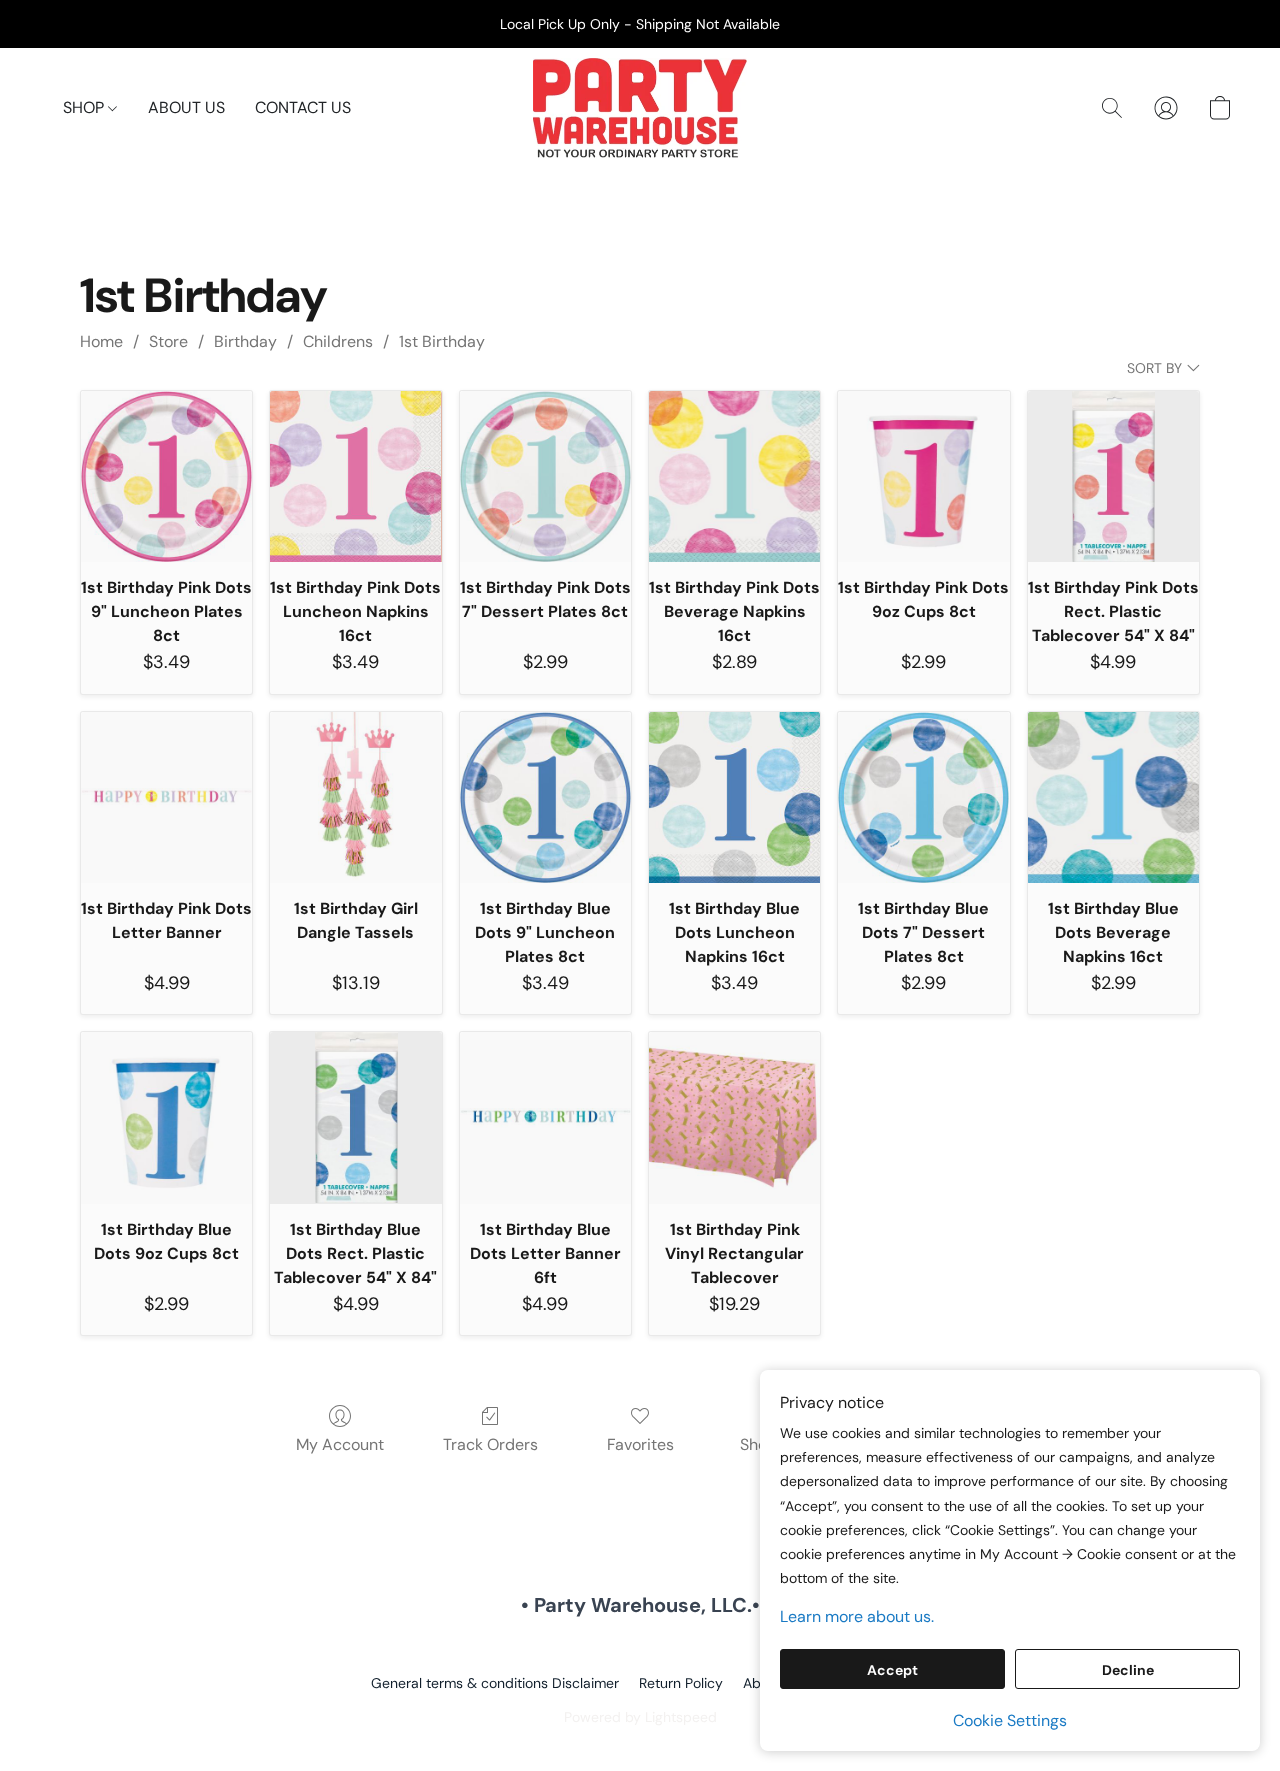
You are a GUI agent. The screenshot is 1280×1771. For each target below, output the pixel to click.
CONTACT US (303, 107)
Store (168, 341)
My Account (340, 1444)
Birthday (245, 341)
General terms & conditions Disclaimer (495, 1683)
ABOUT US (186, 107)
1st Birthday (442, 341)
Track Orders (490, 1444)
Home (101, 341)
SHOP (85, 107)
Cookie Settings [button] (1010, 1720)
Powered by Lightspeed (640, 1717)
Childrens (338, 341)
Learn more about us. (857, 1616)
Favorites (640, 1444)
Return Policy (681, 1683)
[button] (640, 108)
